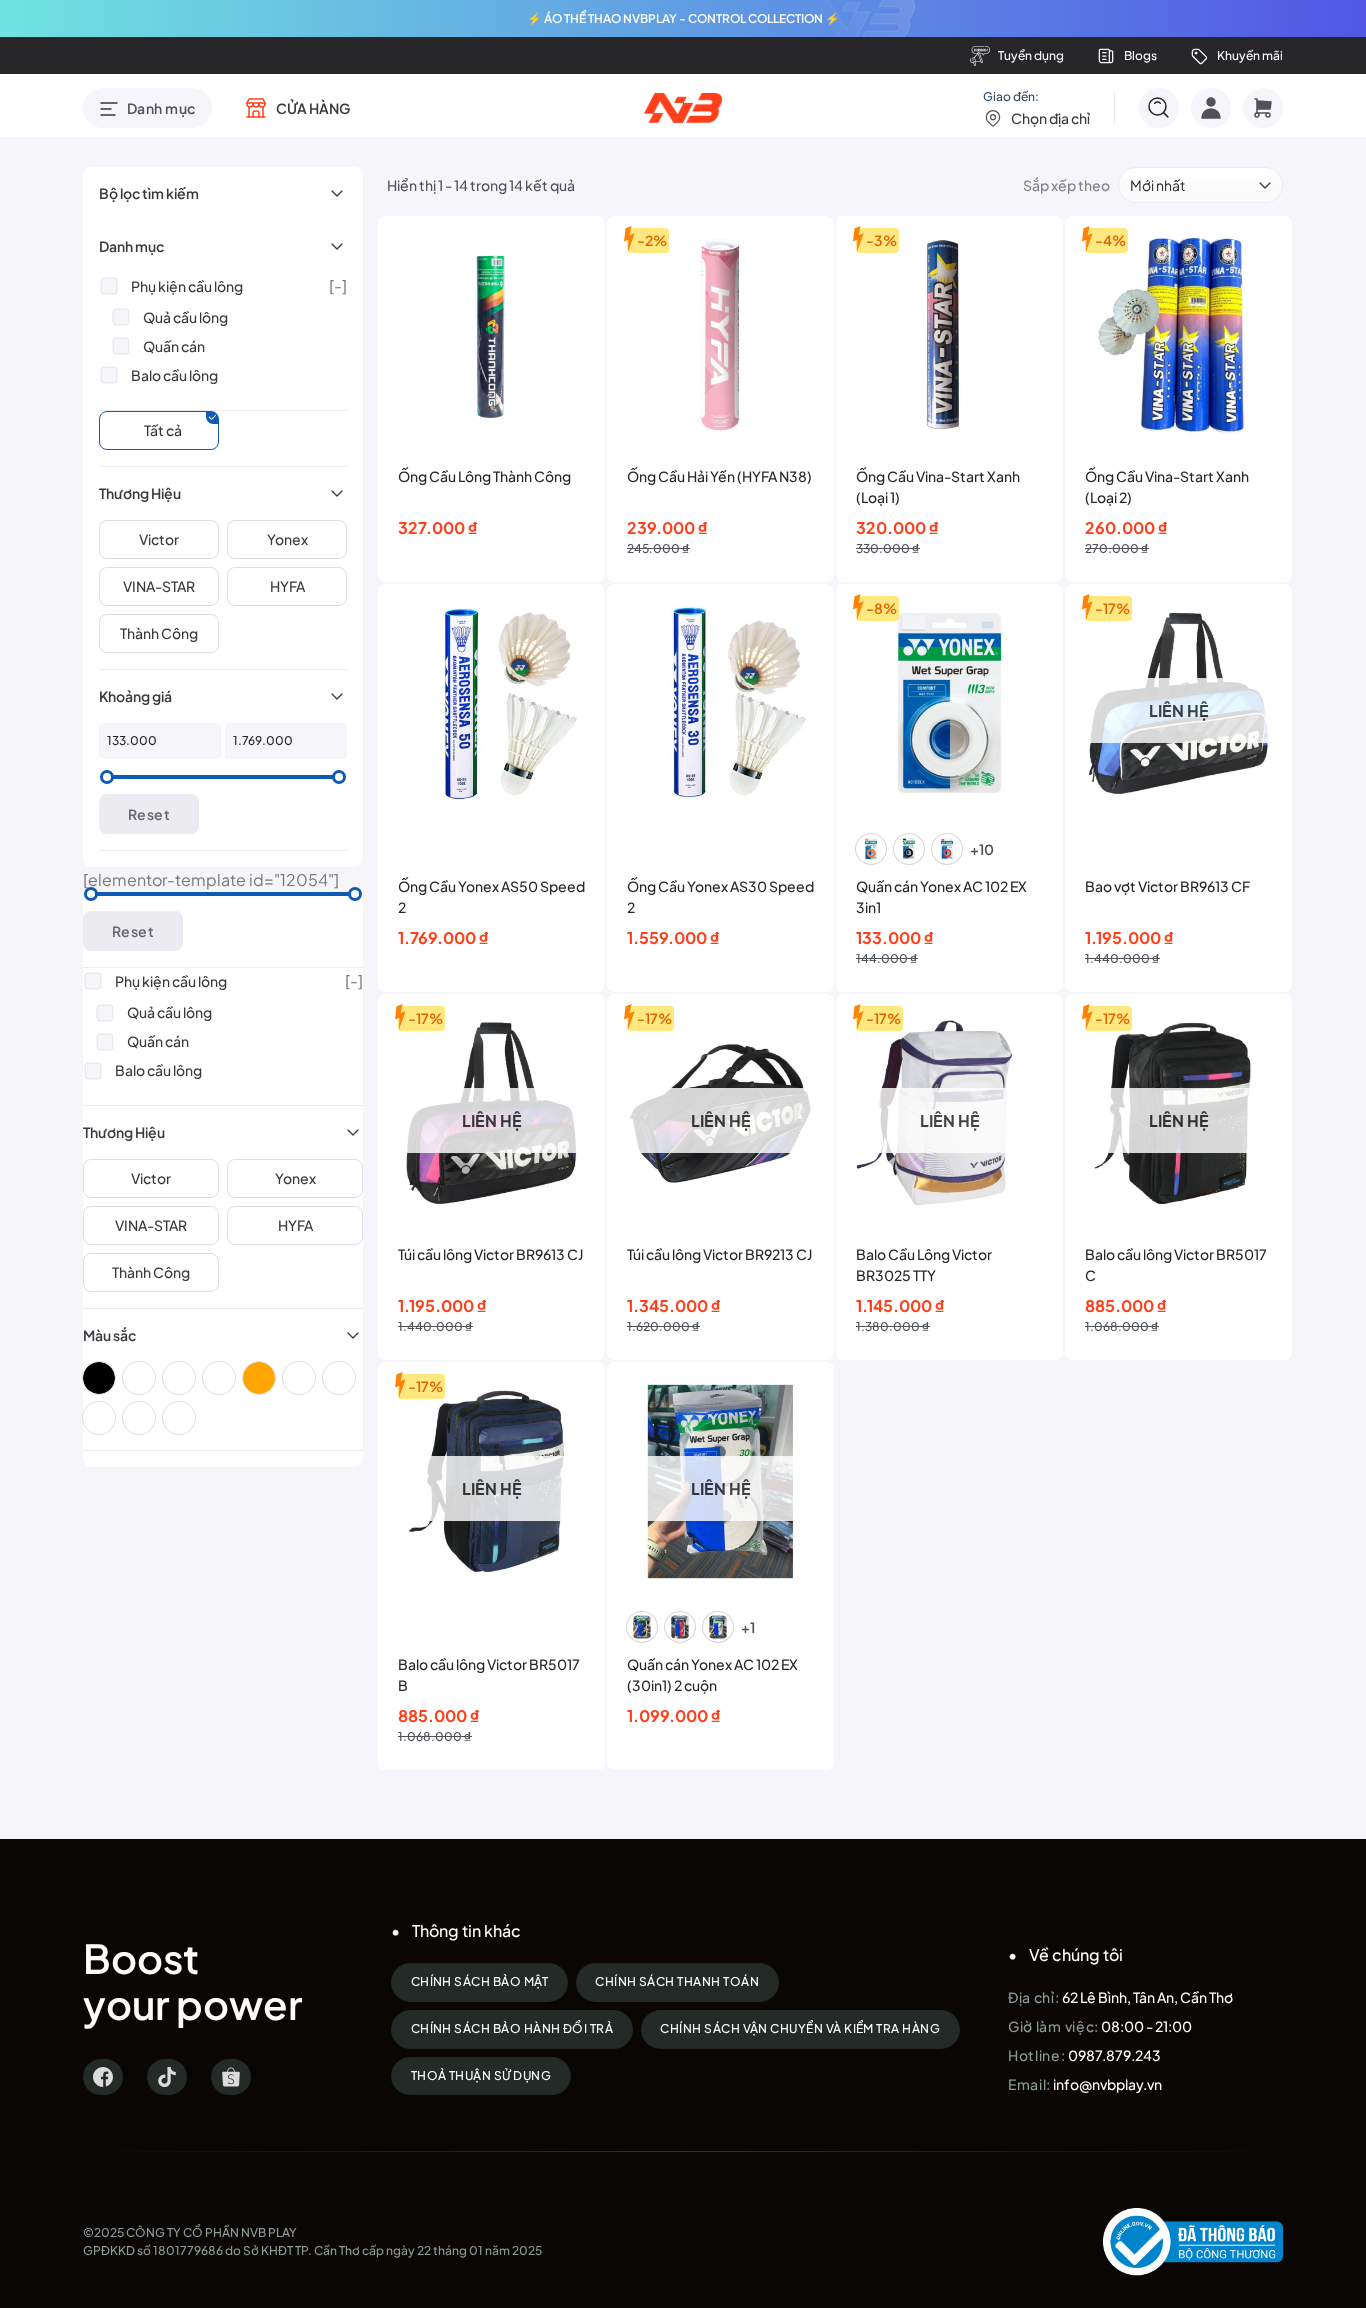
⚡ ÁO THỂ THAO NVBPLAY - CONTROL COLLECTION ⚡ (683, 18)
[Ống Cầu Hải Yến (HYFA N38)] (720, 335)
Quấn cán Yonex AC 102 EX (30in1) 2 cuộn (712, 1674)
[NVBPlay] (683, 108)
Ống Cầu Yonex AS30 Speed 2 (720, 896)
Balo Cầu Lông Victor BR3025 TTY (924, 1264)
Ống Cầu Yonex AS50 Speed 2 (491, 896)
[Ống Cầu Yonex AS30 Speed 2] (720, 703)
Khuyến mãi (1250, 55)
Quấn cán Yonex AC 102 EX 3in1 (941, 896)
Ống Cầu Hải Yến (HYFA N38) (719, 476)
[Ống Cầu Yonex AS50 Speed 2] (491, 703)
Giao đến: (1036, 108)
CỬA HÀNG (313, 108)
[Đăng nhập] (1211, 108)
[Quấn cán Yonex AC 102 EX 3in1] (949, 703)
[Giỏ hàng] (1263, 108)
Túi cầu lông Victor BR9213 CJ (719, 1254)
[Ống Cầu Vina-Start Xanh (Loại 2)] (1178, 335)
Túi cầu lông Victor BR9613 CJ (490, 1254)
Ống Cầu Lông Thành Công (484, 476)
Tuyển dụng (1031, 55)
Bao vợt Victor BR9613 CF (1167, 886)
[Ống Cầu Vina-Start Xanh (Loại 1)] (949, 335)
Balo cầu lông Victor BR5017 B (489, 1674)
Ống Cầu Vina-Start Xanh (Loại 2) (1167, 486)
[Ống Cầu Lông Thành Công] (491, 335)
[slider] (107, 777)
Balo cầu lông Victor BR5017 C (1176, 1264)
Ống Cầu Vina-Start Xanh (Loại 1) (938, 486)
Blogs (1140, 55)
